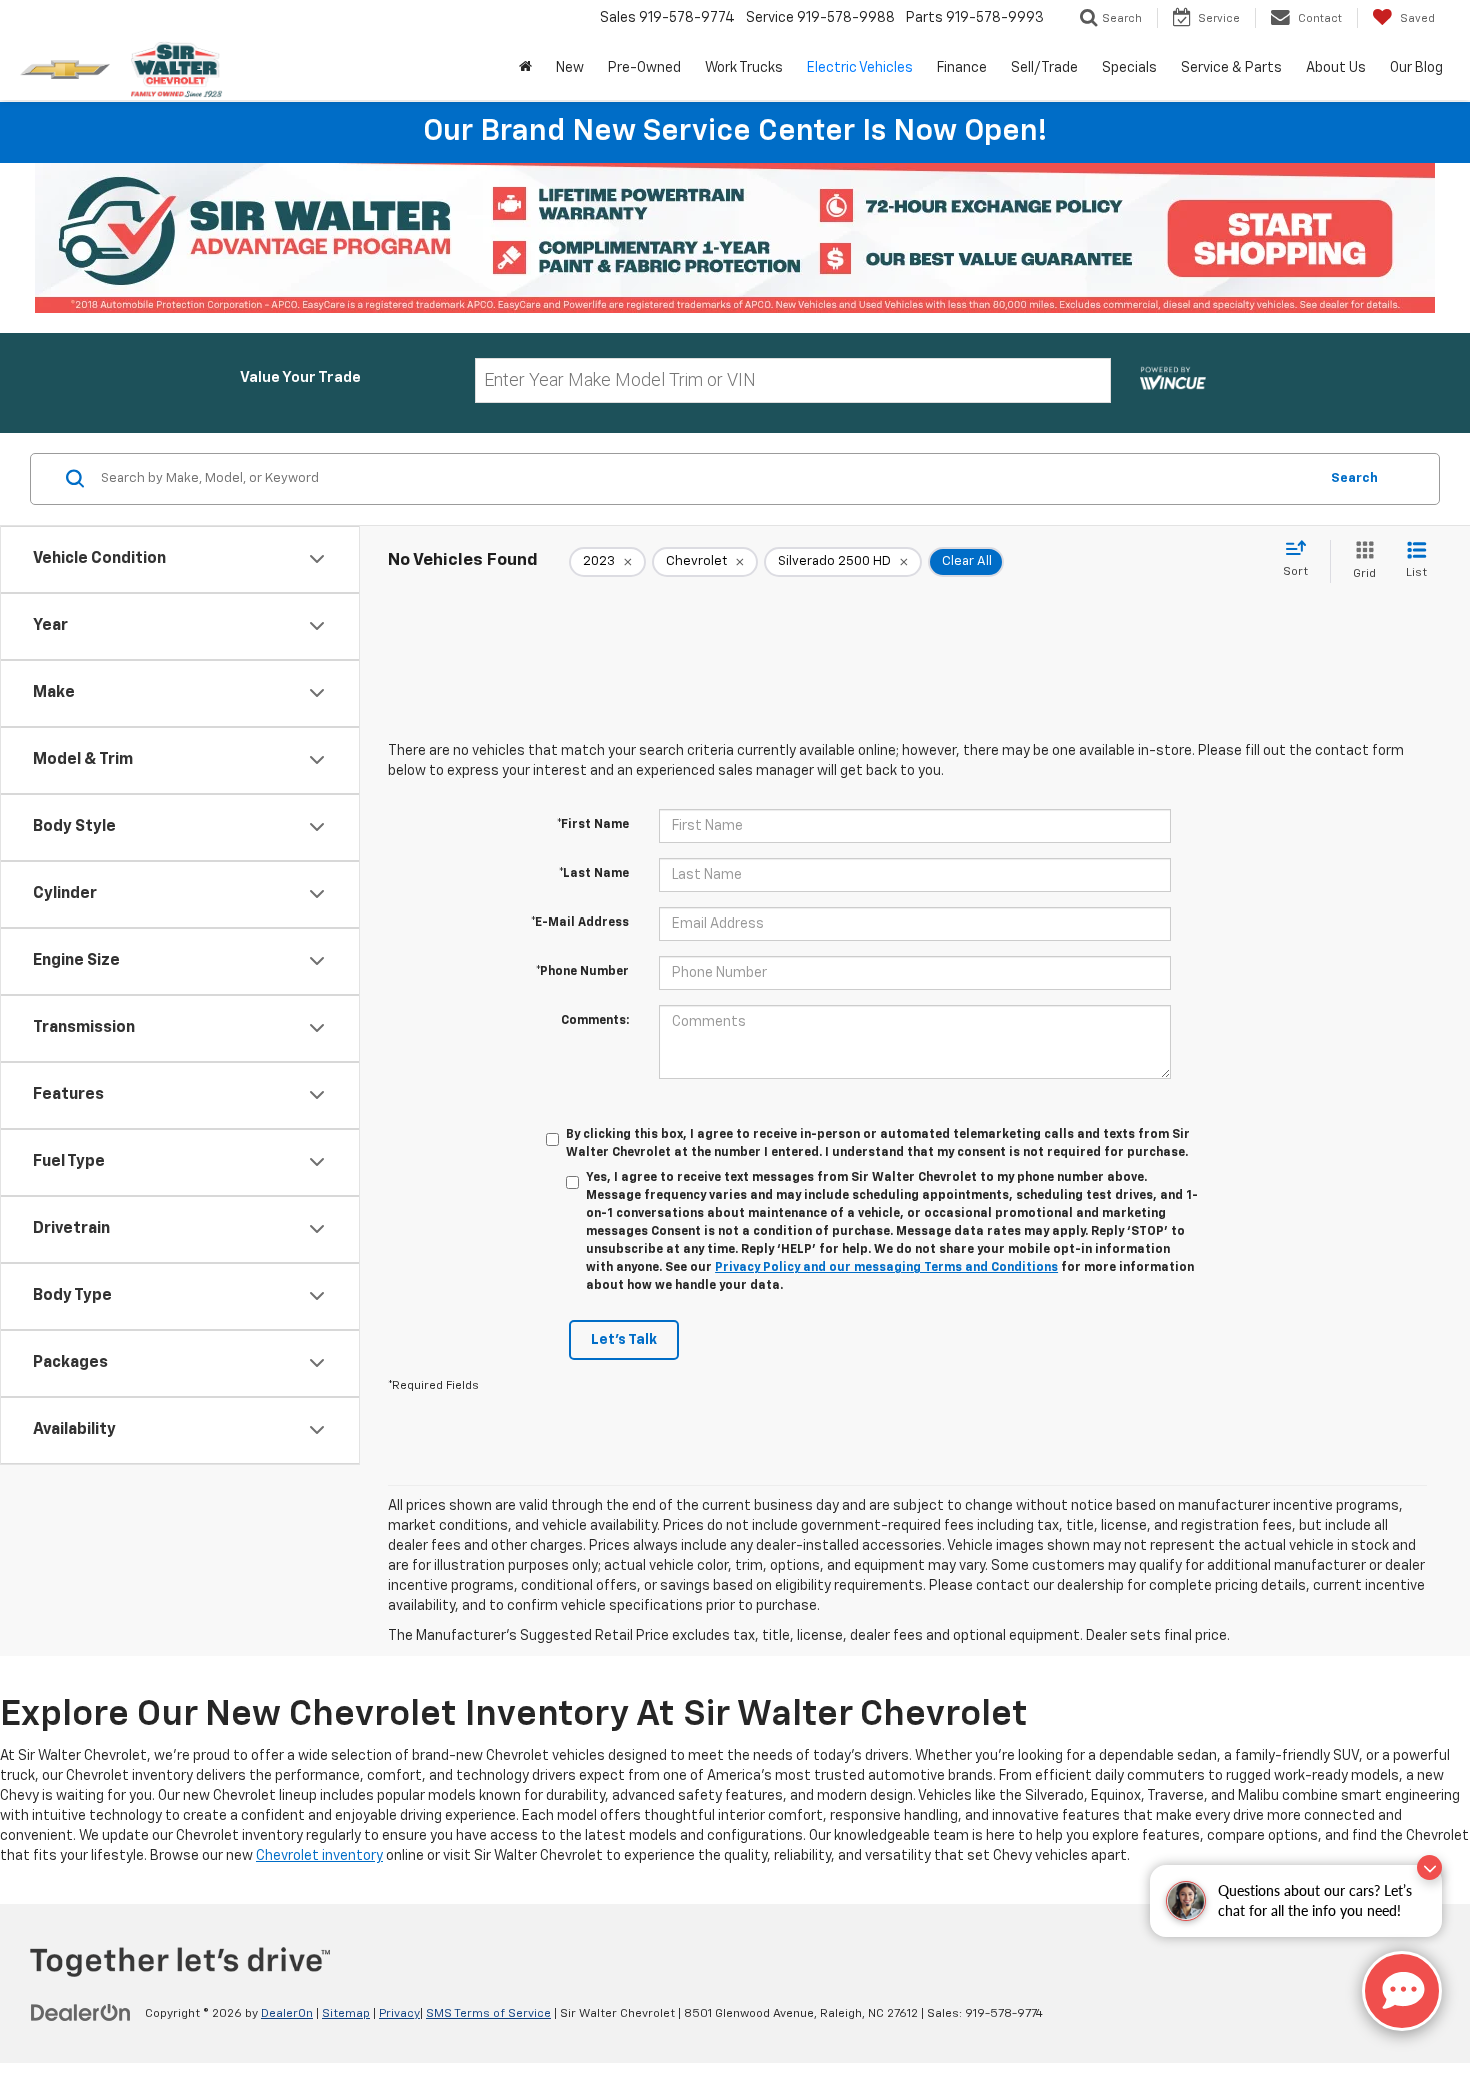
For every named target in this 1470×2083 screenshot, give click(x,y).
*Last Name (594, 874)
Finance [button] (962, 68)
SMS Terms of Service (488, 2014)
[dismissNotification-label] (1429, 1867)
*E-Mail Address (580, 923)
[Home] (525, 68)
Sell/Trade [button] (1044, 68)
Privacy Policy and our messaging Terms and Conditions (886, 1268)
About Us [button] (1336, 68)
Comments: (595, 1021)
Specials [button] (1129, 68)
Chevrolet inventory (319, 1856)
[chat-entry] (1402, 1991)
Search (1354, 478)
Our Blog (1416, 68)
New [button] (570, 68)
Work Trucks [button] (744, 68)
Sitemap (346, 2014)
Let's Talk (624, 1340)
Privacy (399, 2014)
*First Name (593, 825)
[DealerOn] (81, 2013)
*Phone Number (582, 972)
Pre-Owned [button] (644, 68)
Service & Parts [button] (1231, 68)
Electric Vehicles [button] (860, 68)
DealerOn (287, 2014)
